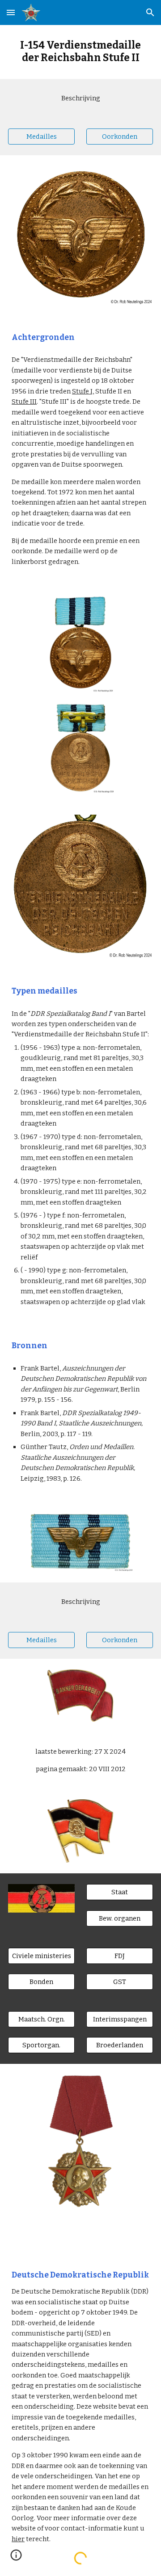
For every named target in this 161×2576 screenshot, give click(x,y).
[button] (11, 12)
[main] (80, 52)
